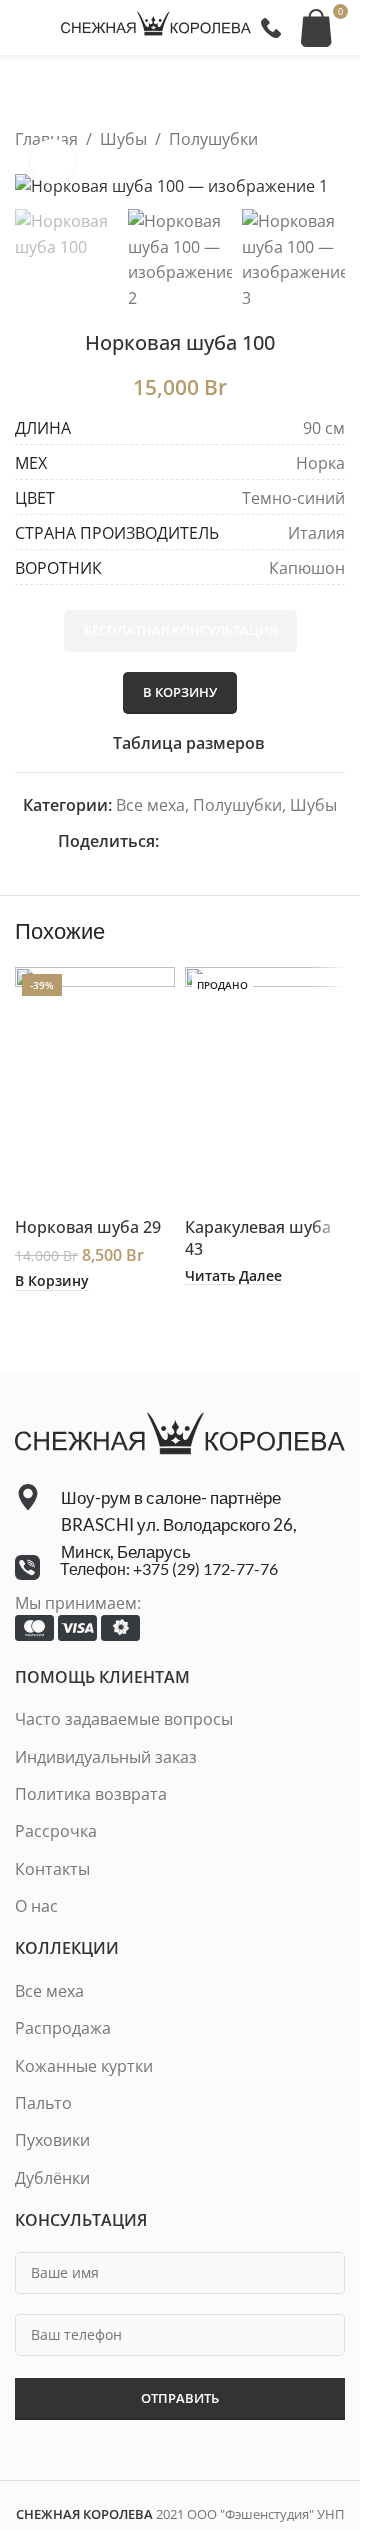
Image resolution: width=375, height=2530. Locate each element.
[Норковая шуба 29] (95, 1087)
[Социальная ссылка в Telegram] (291, 841)
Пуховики (52, 2140)
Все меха (150, 805)
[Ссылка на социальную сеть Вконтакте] (267, 841)
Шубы (123, 139)
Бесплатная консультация (180, 630)
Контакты (52, 1869)
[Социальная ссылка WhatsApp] (243, 841)
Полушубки (213, 139)
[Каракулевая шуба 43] (265, 1087)
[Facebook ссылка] (171, 841)
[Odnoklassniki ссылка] (219, 841)
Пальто (43, 2103)
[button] (52, 1281)
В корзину (180, 692)
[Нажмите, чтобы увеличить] (52, 161)
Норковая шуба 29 (88, 1227)
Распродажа (63, 2028)
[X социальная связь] (195, 841)
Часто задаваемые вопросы (124, 1719)
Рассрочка (56, 1831)
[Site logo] (156, 26)
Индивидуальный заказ (106, 1757)
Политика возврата (91, 1794)
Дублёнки (52, 2178)
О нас (36, 1906)
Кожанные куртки (84, 2066)
